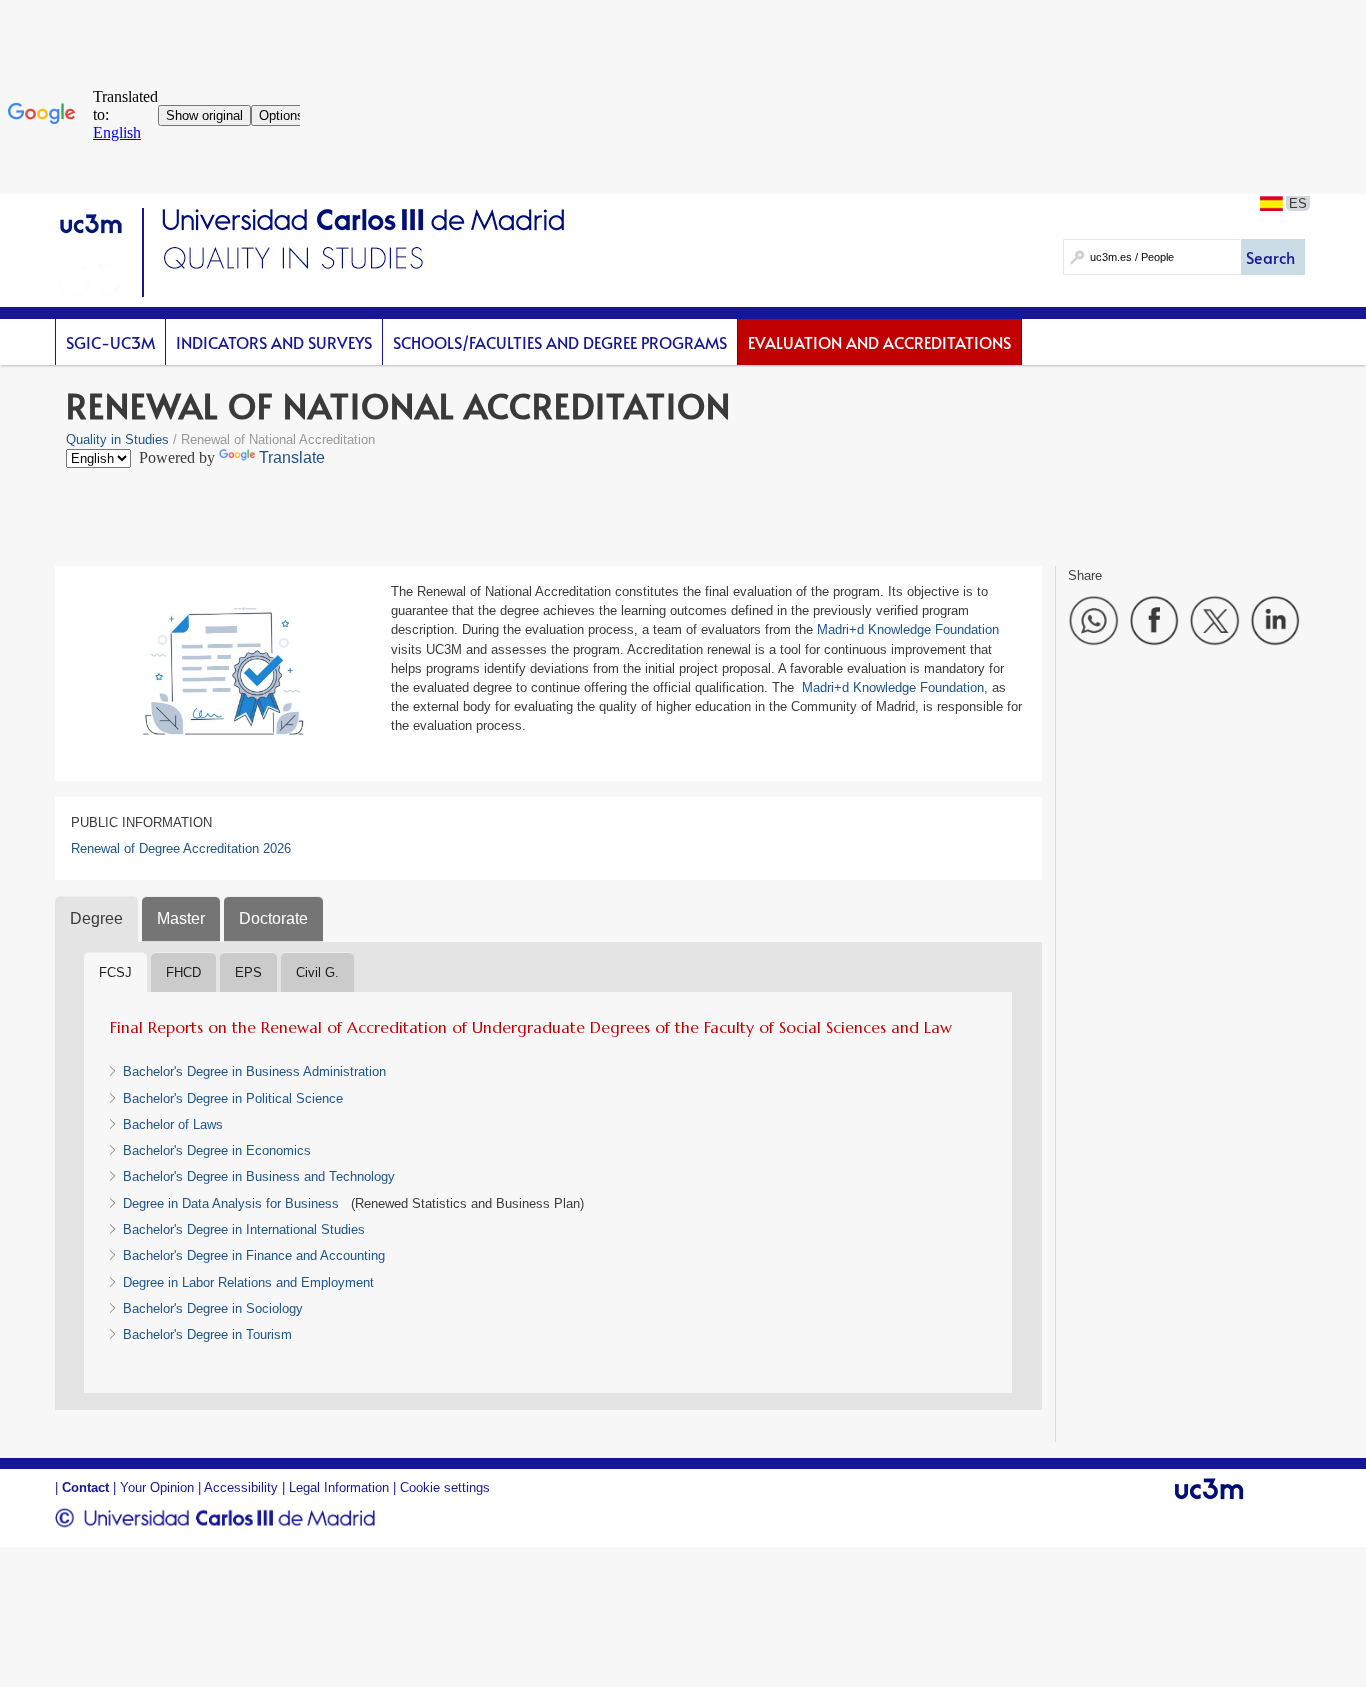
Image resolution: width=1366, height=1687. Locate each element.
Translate (292, 457)
